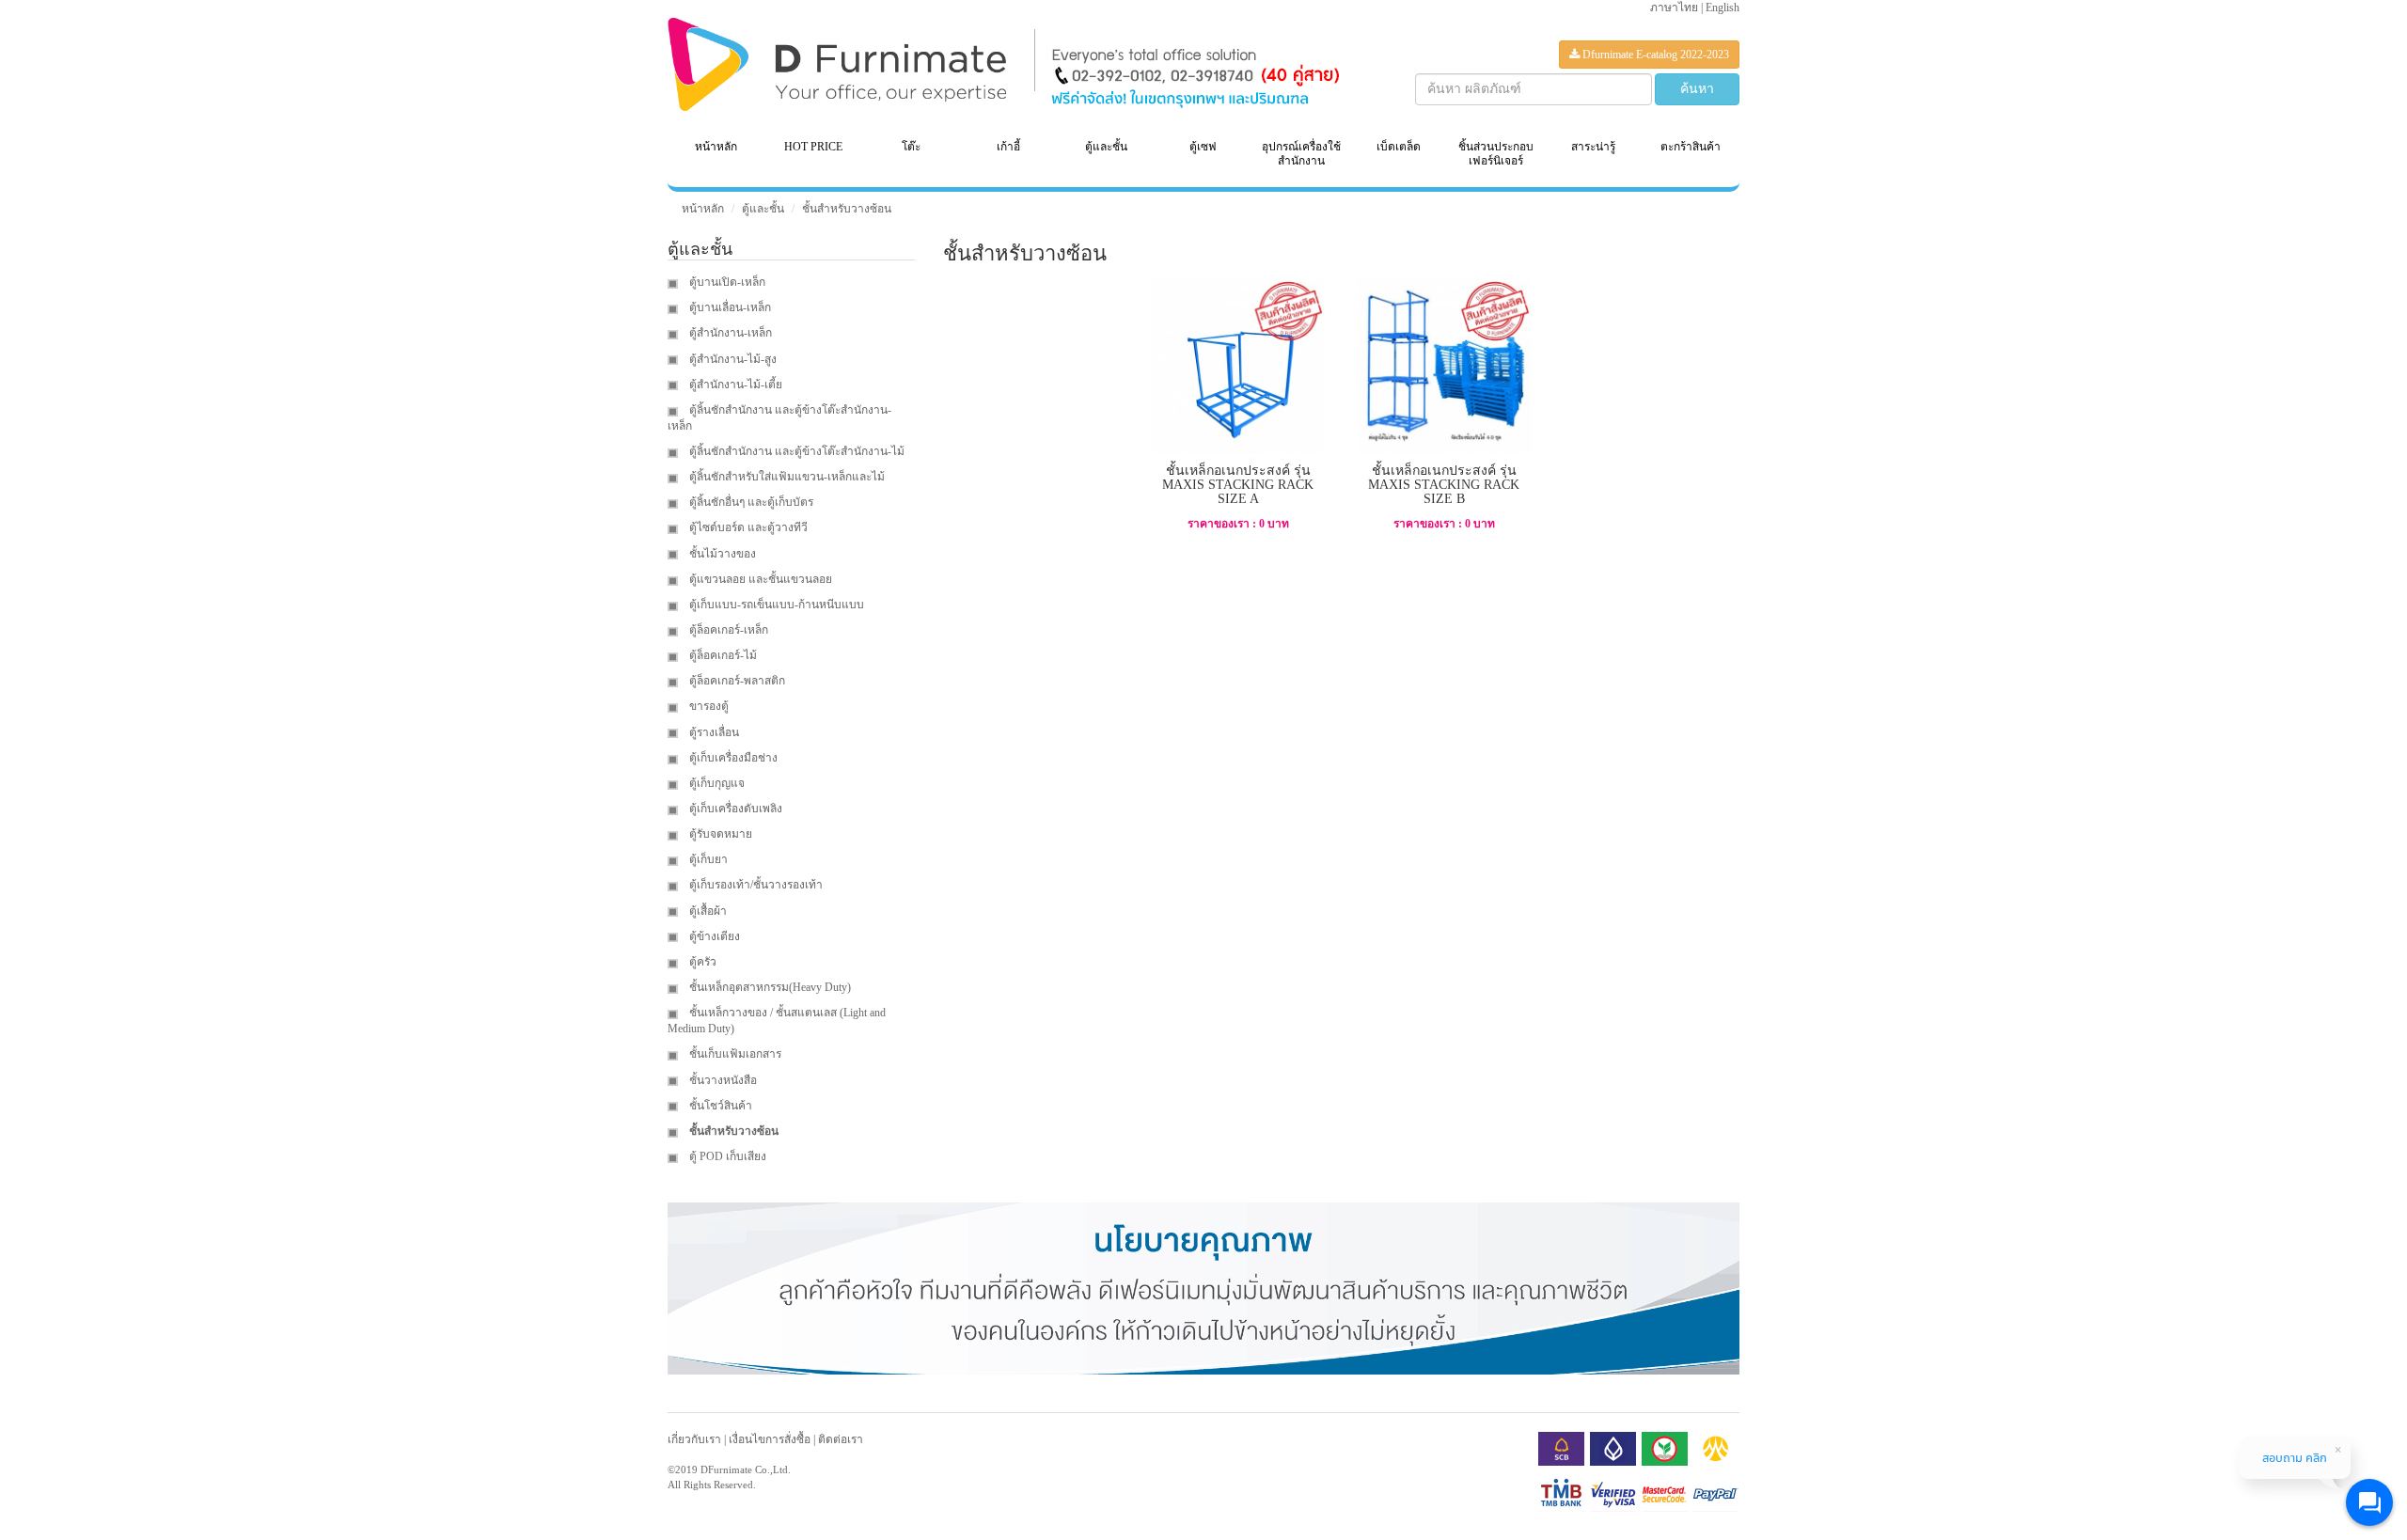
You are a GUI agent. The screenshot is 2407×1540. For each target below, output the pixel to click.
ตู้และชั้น (763, 209)
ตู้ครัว (701, 962)
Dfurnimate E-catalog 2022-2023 (1654, 55)
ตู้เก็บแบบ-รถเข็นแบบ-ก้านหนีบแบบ (775, 605)
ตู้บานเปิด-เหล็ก (726, 282)
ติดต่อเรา (841, 1439)
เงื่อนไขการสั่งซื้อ (770, 1439)
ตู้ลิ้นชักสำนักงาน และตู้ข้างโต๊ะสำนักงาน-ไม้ (795, 451)
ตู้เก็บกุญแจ (716, 783)
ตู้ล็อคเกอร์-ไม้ (722, 655)
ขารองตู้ (708, 706)
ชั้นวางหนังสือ (722, 1080)
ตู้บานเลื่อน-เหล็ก (729, 307)
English (1723, 8)
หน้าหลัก (716, 147)
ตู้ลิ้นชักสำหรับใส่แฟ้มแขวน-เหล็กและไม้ (786, 477)
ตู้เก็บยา (707, 859)
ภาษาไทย (1674, 8)
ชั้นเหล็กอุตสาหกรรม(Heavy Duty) (769, 987)
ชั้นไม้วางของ (721, 554)
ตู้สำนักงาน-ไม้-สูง (732, 359)
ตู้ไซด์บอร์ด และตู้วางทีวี (747, 527)
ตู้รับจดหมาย (719, 834)
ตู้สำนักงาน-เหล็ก (729, 333)
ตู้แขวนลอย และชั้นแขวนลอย (759, 579)
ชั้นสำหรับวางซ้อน (847, 209)
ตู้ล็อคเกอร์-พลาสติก (736, 681)
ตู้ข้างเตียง (713, 936)
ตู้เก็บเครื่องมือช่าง (732, 758)
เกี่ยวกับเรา (694, 1439)
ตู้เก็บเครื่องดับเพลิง (734, 809)
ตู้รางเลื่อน (713, 732)
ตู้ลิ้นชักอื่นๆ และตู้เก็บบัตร (750, 502)
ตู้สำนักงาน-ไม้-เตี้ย (734, 385)
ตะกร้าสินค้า (1691, 147)
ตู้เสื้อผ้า (707, 911)
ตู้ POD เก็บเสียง (726, 1156)
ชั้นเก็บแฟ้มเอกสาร (734, 1054)
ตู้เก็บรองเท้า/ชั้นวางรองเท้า (755, 885)
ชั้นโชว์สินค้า (719, 1106)
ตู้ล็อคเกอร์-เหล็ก (727, 630)
